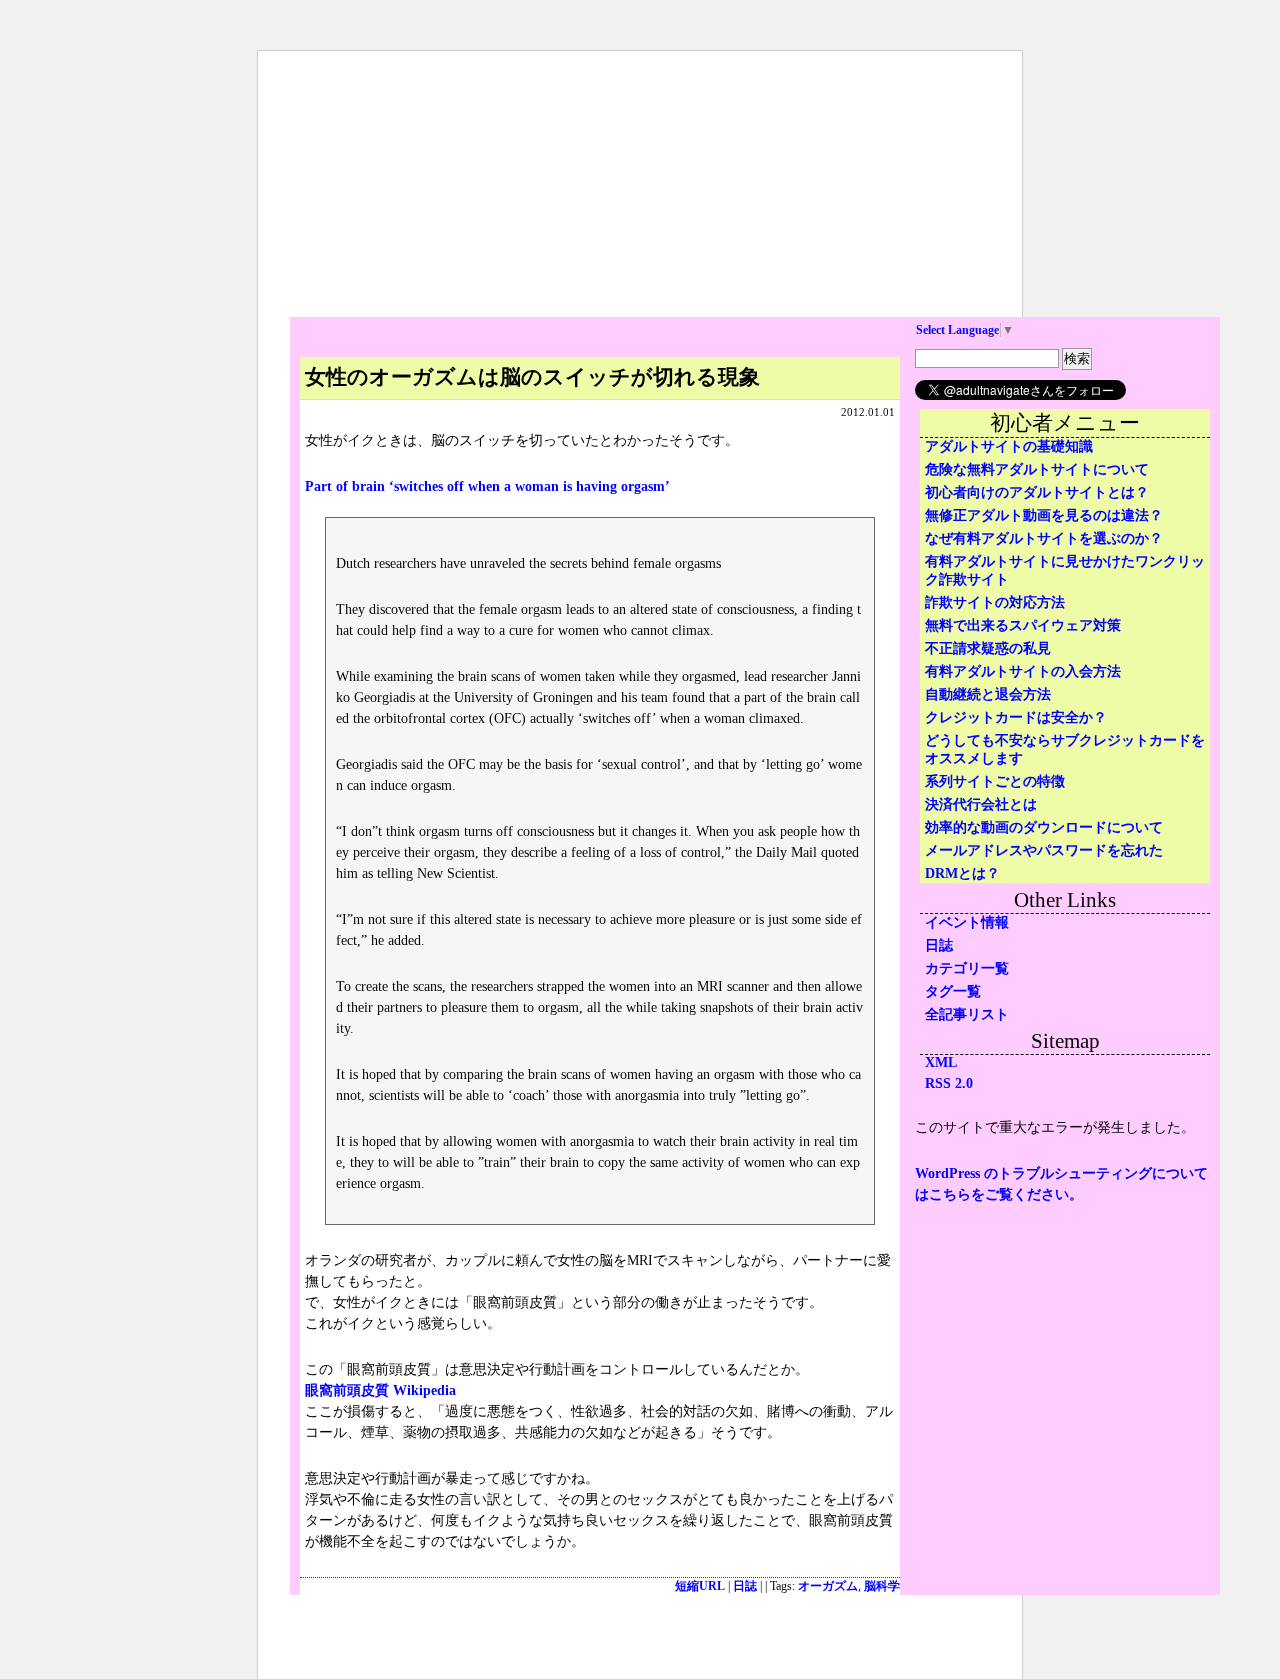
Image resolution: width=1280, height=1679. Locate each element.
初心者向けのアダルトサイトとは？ (1037, 492)
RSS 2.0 (949, 1083)
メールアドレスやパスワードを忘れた (1044, 850)
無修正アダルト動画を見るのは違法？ (1044, 515)
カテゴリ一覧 (967, 968)
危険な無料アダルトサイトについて (1037, 469)
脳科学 (882, 1586)
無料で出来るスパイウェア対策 (1023, 625)
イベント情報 (967, 922)
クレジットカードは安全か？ (1016, 717)
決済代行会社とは (981, 804)
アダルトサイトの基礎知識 (1009, 446)
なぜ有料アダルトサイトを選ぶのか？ (1044, 538)
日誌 (745, 1586)
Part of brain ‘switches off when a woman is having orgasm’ (487, 486)
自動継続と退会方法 (988, 694)
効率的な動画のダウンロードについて (1044, 827)
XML (941, 1062)
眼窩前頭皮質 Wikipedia (380, 1390)
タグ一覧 (953, 991)
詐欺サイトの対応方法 (995, 602)
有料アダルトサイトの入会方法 (1023, 671)
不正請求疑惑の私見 (988, 648)
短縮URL (700, 1586)
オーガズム (828, 1586)
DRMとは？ (962, 873)
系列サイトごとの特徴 (995, 781)
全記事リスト (967, 1014)
